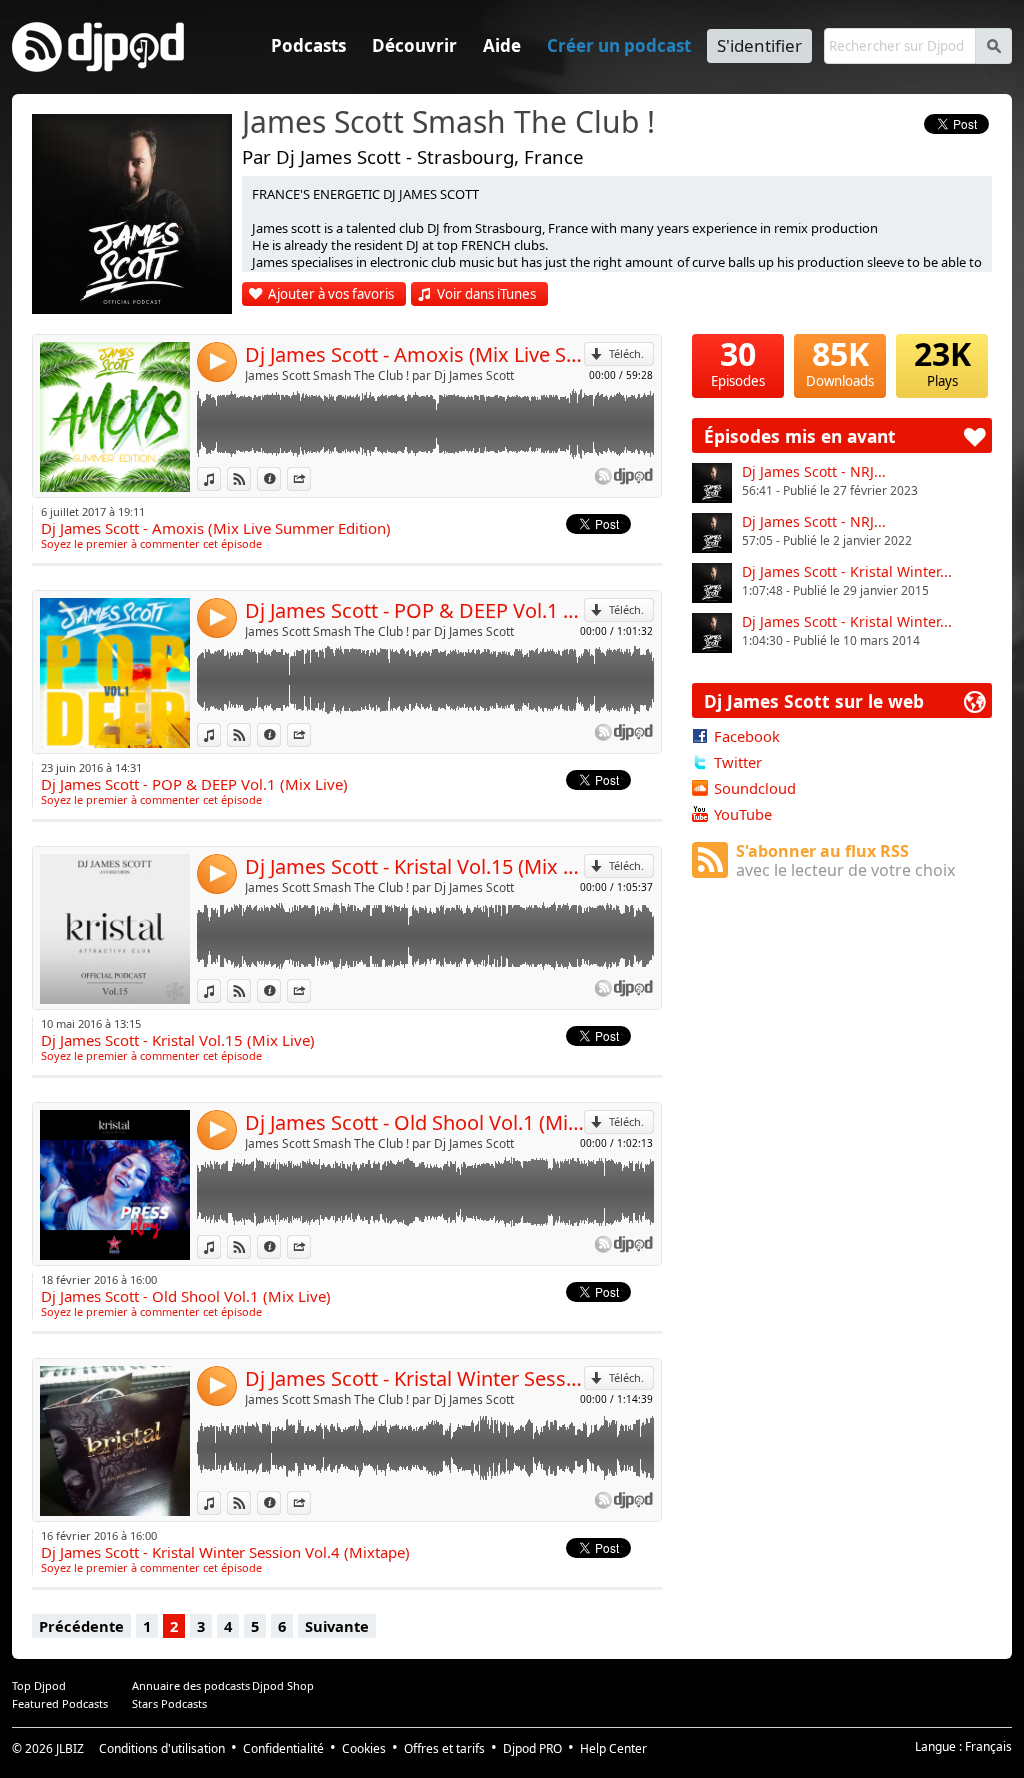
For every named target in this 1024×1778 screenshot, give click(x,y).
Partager (310, 478)
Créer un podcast (619, 45)
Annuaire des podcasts (191, 1685)
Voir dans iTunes (486, 294)
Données (280, 478)
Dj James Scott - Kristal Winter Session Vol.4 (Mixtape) (414, 1378)
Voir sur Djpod (250, 478)
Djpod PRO (532, 1748)
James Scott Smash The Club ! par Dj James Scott (379, 375)
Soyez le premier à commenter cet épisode (151, 543)
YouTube (743, 814)
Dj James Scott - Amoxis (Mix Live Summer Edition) (414, 354)
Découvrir (414, 45)
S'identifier (759, 45)
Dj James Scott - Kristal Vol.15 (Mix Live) (414, 866)
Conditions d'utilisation (162, 1748)
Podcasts (308, 45)
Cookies (364, 1748)
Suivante (337, 1626)
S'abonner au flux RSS (845, 860)
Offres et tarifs (444, 1748)
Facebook (747, 736)
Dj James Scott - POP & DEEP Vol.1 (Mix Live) (414, 610)
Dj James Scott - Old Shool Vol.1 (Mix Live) (414, 1122)
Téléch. (626, 353)
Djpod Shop (283, 1685)
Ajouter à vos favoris (331, 294)
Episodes (738, 362)
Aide (502, 45)
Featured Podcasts (60, 1703)
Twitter (738, 762)
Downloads (840, 362)
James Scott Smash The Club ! (448, 123)
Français (988, 1746)
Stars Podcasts (169, 1703)
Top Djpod (39, 1685)
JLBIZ (70, 1748)
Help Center (613, 1748)
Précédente (81, 1626)
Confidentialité (283, 1748)
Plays (942, 362)
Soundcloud (755, 788)
